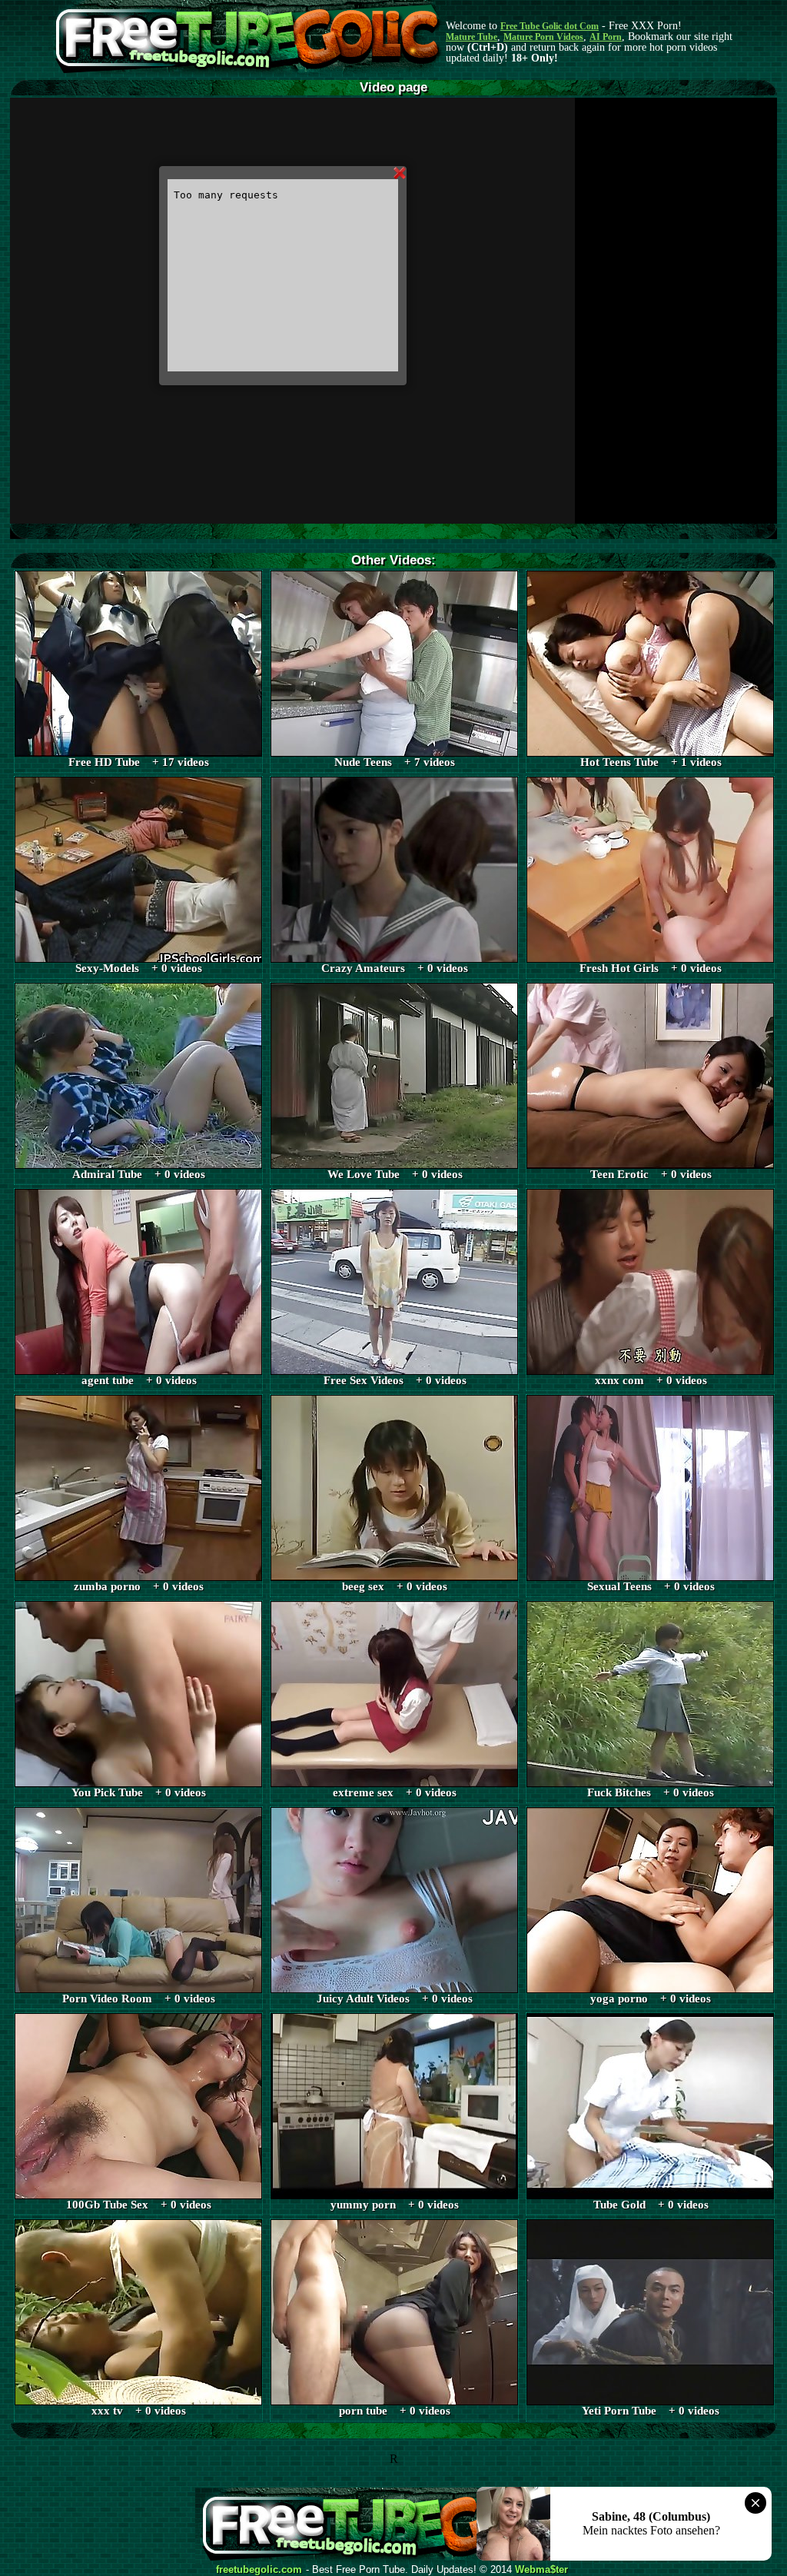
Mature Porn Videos (543, 37)
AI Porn (606, 37)
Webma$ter (541, 2570)
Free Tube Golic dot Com (550, 26)
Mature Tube (472, 37)
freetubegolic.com (259, 2570)
